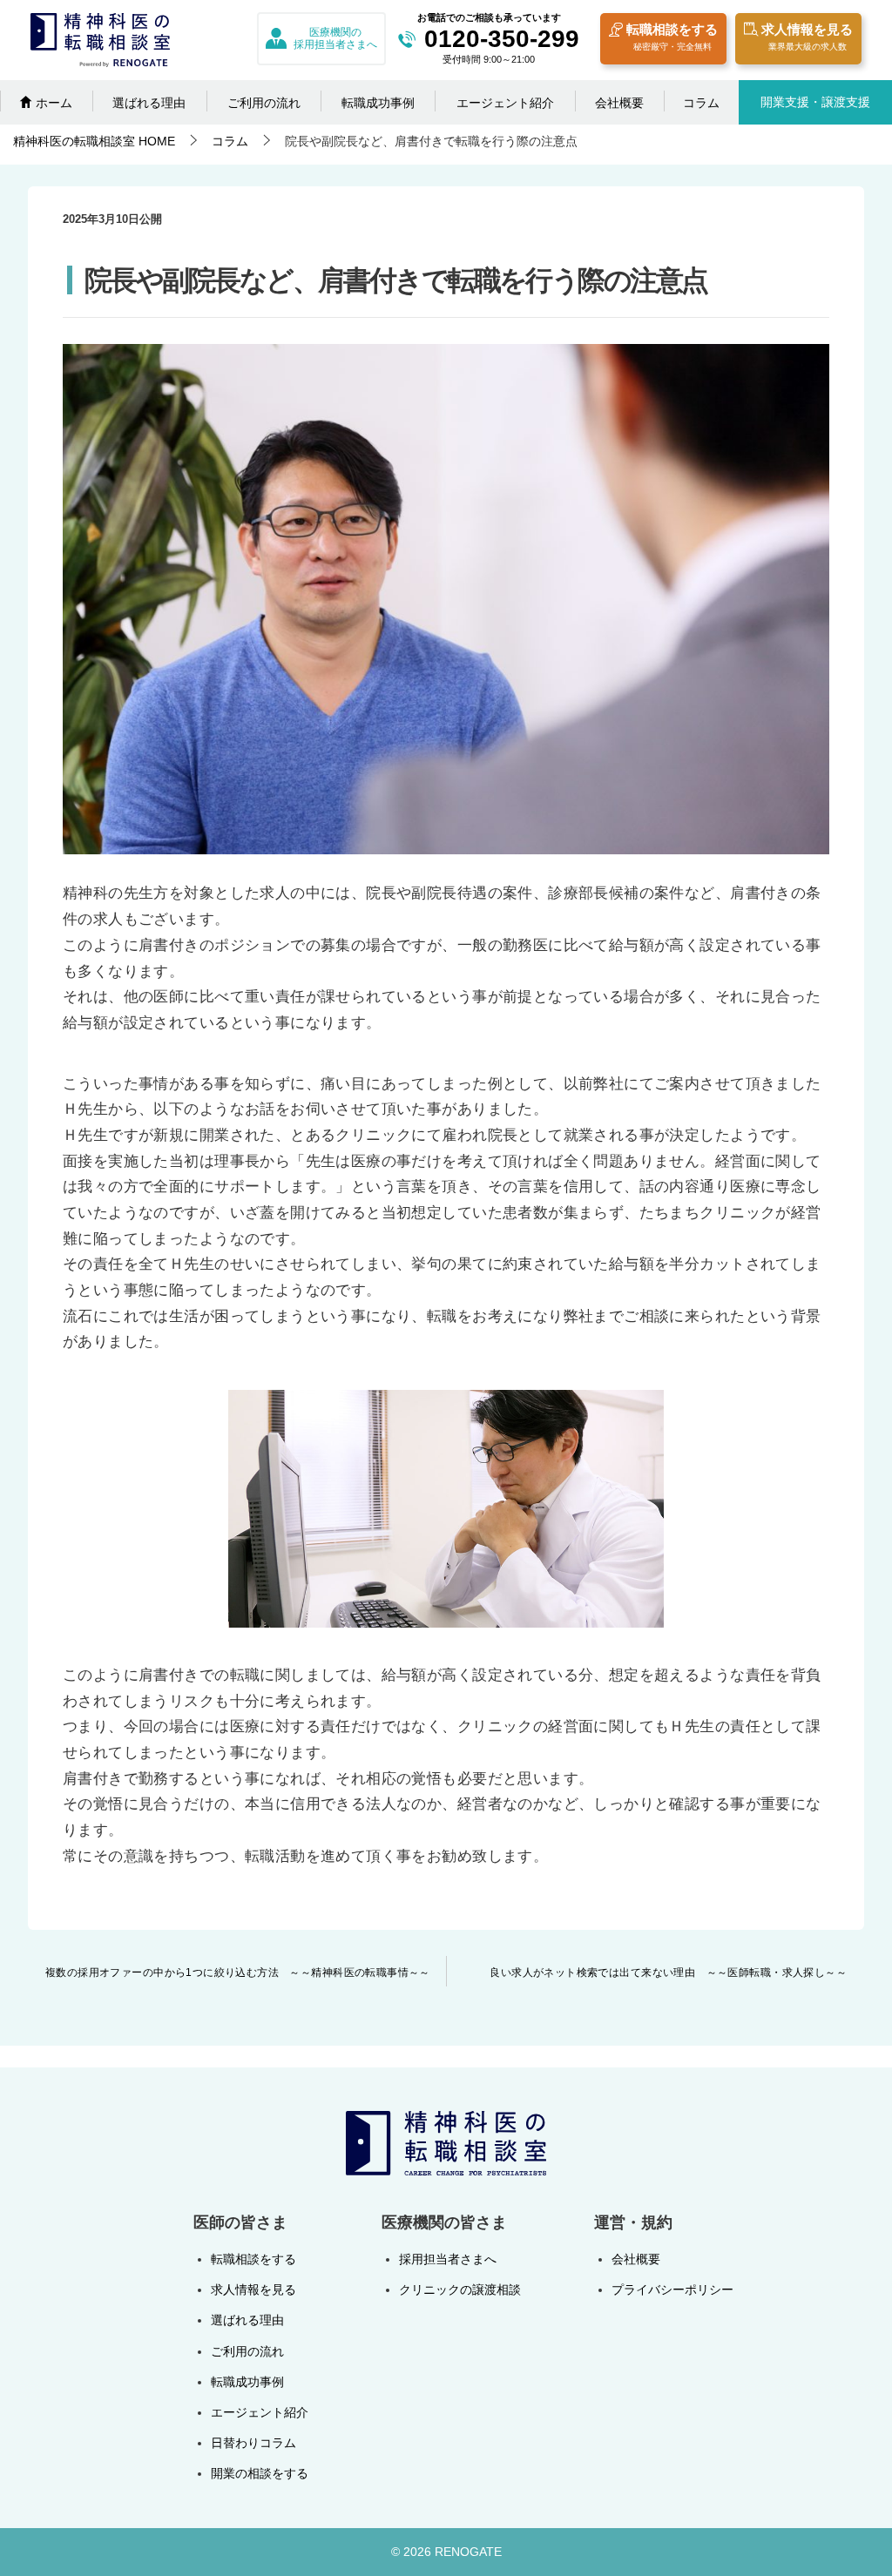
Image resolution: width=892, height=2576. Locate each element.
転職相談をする (672, 37)
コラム (701, 103)
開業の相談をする (260, 2473)
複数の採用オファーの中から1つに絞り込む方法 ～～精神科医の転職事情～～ (238, 1972)
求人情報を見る (807, 37)
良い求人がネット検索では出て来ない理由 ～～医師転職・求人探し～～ (668, 1972)
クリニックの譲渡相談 (460, 2289)
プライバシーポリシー (672, 2289)
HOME (94, 141)
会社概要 (619, 103)
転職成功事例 (378, 103)
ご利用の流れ (264, 103)
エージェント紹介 (505, 103)
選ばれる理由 (149, 103)
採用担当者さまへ (448, 2259)
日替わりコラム (253, 2443)
